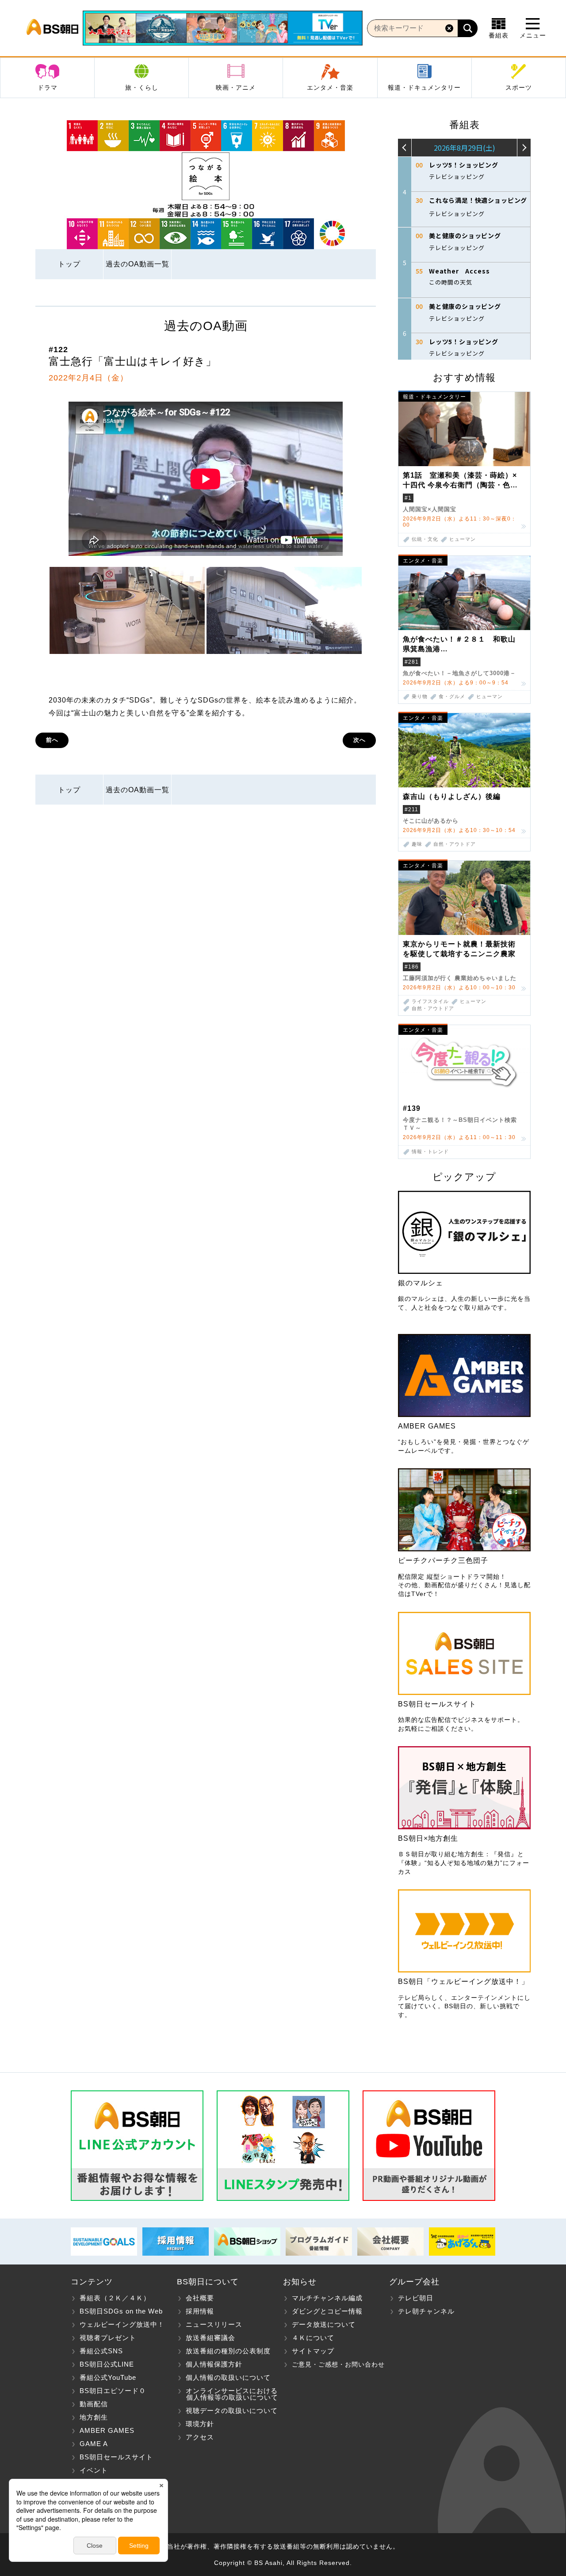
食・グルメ (452, 697)
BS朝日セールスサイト (116, 2457)
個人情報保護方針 (214, 2364)
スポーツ (519, 87)
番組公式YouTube (108, 2377)
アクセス (200, 2437)
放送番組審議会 (210, 2338)
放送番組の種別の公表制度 (228, 2351)
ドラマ (48, 87)
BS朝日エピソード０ (113, 2391)
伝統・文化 (425, 539)
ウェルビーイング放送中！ (122, 2324)
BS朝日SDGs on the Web (121, 2311)
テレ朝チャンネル (426, 2311)
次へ (359, 740)
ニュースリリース (214, 2324)
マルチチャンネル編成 (327, 2298)
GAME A (94, 2444)
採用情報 (200, 2311)
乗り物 (420, 697)
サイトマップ (313, 2351)
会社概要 (200, 2298)
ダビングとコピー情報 (327, 2311)
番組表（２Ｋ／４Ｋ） (115, 2298)
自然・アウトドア (455, 844)
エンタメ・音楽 (330, 87)
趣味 (417, 844)
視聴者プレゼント (108, 2338)
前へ (52, 740)
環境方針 (200, 2424)
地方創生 (94, 2417)
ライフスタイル (430, 1001)
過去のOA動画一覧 (138, 264)
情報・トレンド (430, 1152)
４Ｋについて (313, 2338)
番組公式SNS (101, 2351)
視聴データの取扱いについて (232, 2411)
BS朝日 (52, 28)
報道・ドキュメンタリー (424, 87)
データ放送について (324, 2324)
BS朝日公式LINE (107, 2364)
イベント (94, 2470)
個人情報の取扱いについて (228, 2377)
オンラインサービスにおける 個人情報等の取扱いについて (228, 2394)
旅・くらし (142, 87)
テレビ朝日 (416, 2298)
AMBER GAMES (107, 2430)
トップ (69, 264)
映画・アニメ (236, 87)
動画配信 (94, 2404)
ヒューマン (463, 539)
